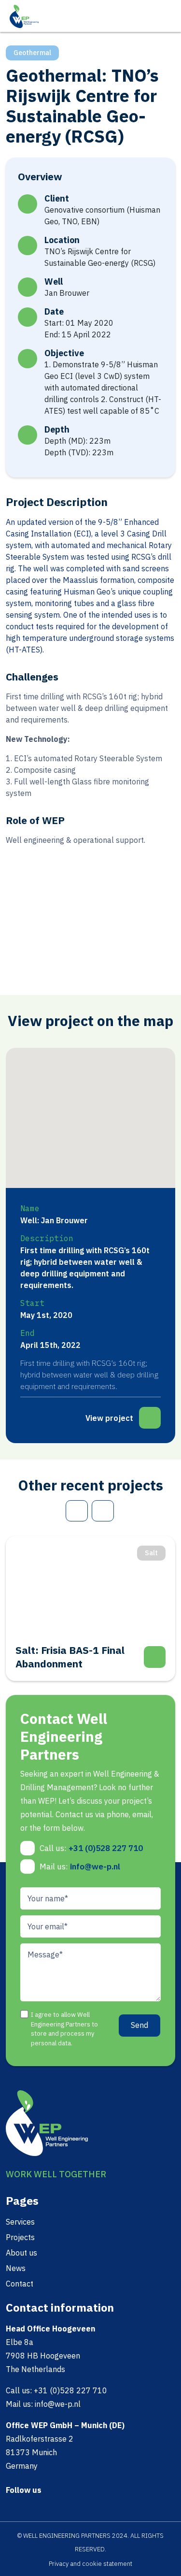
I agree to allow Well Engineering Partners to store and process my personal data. (64, 2029)
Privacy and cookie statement (90, 2564)
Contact (20, 2284)
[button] (58, 1128)
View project (109, 1418)
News (16, 2268)
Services (20, 2222)
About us (21, 2253)
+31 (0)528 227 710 (106, 1848)
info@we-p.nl (95, 1867)
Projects (20, 2237)
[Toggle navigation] (168, 15)
